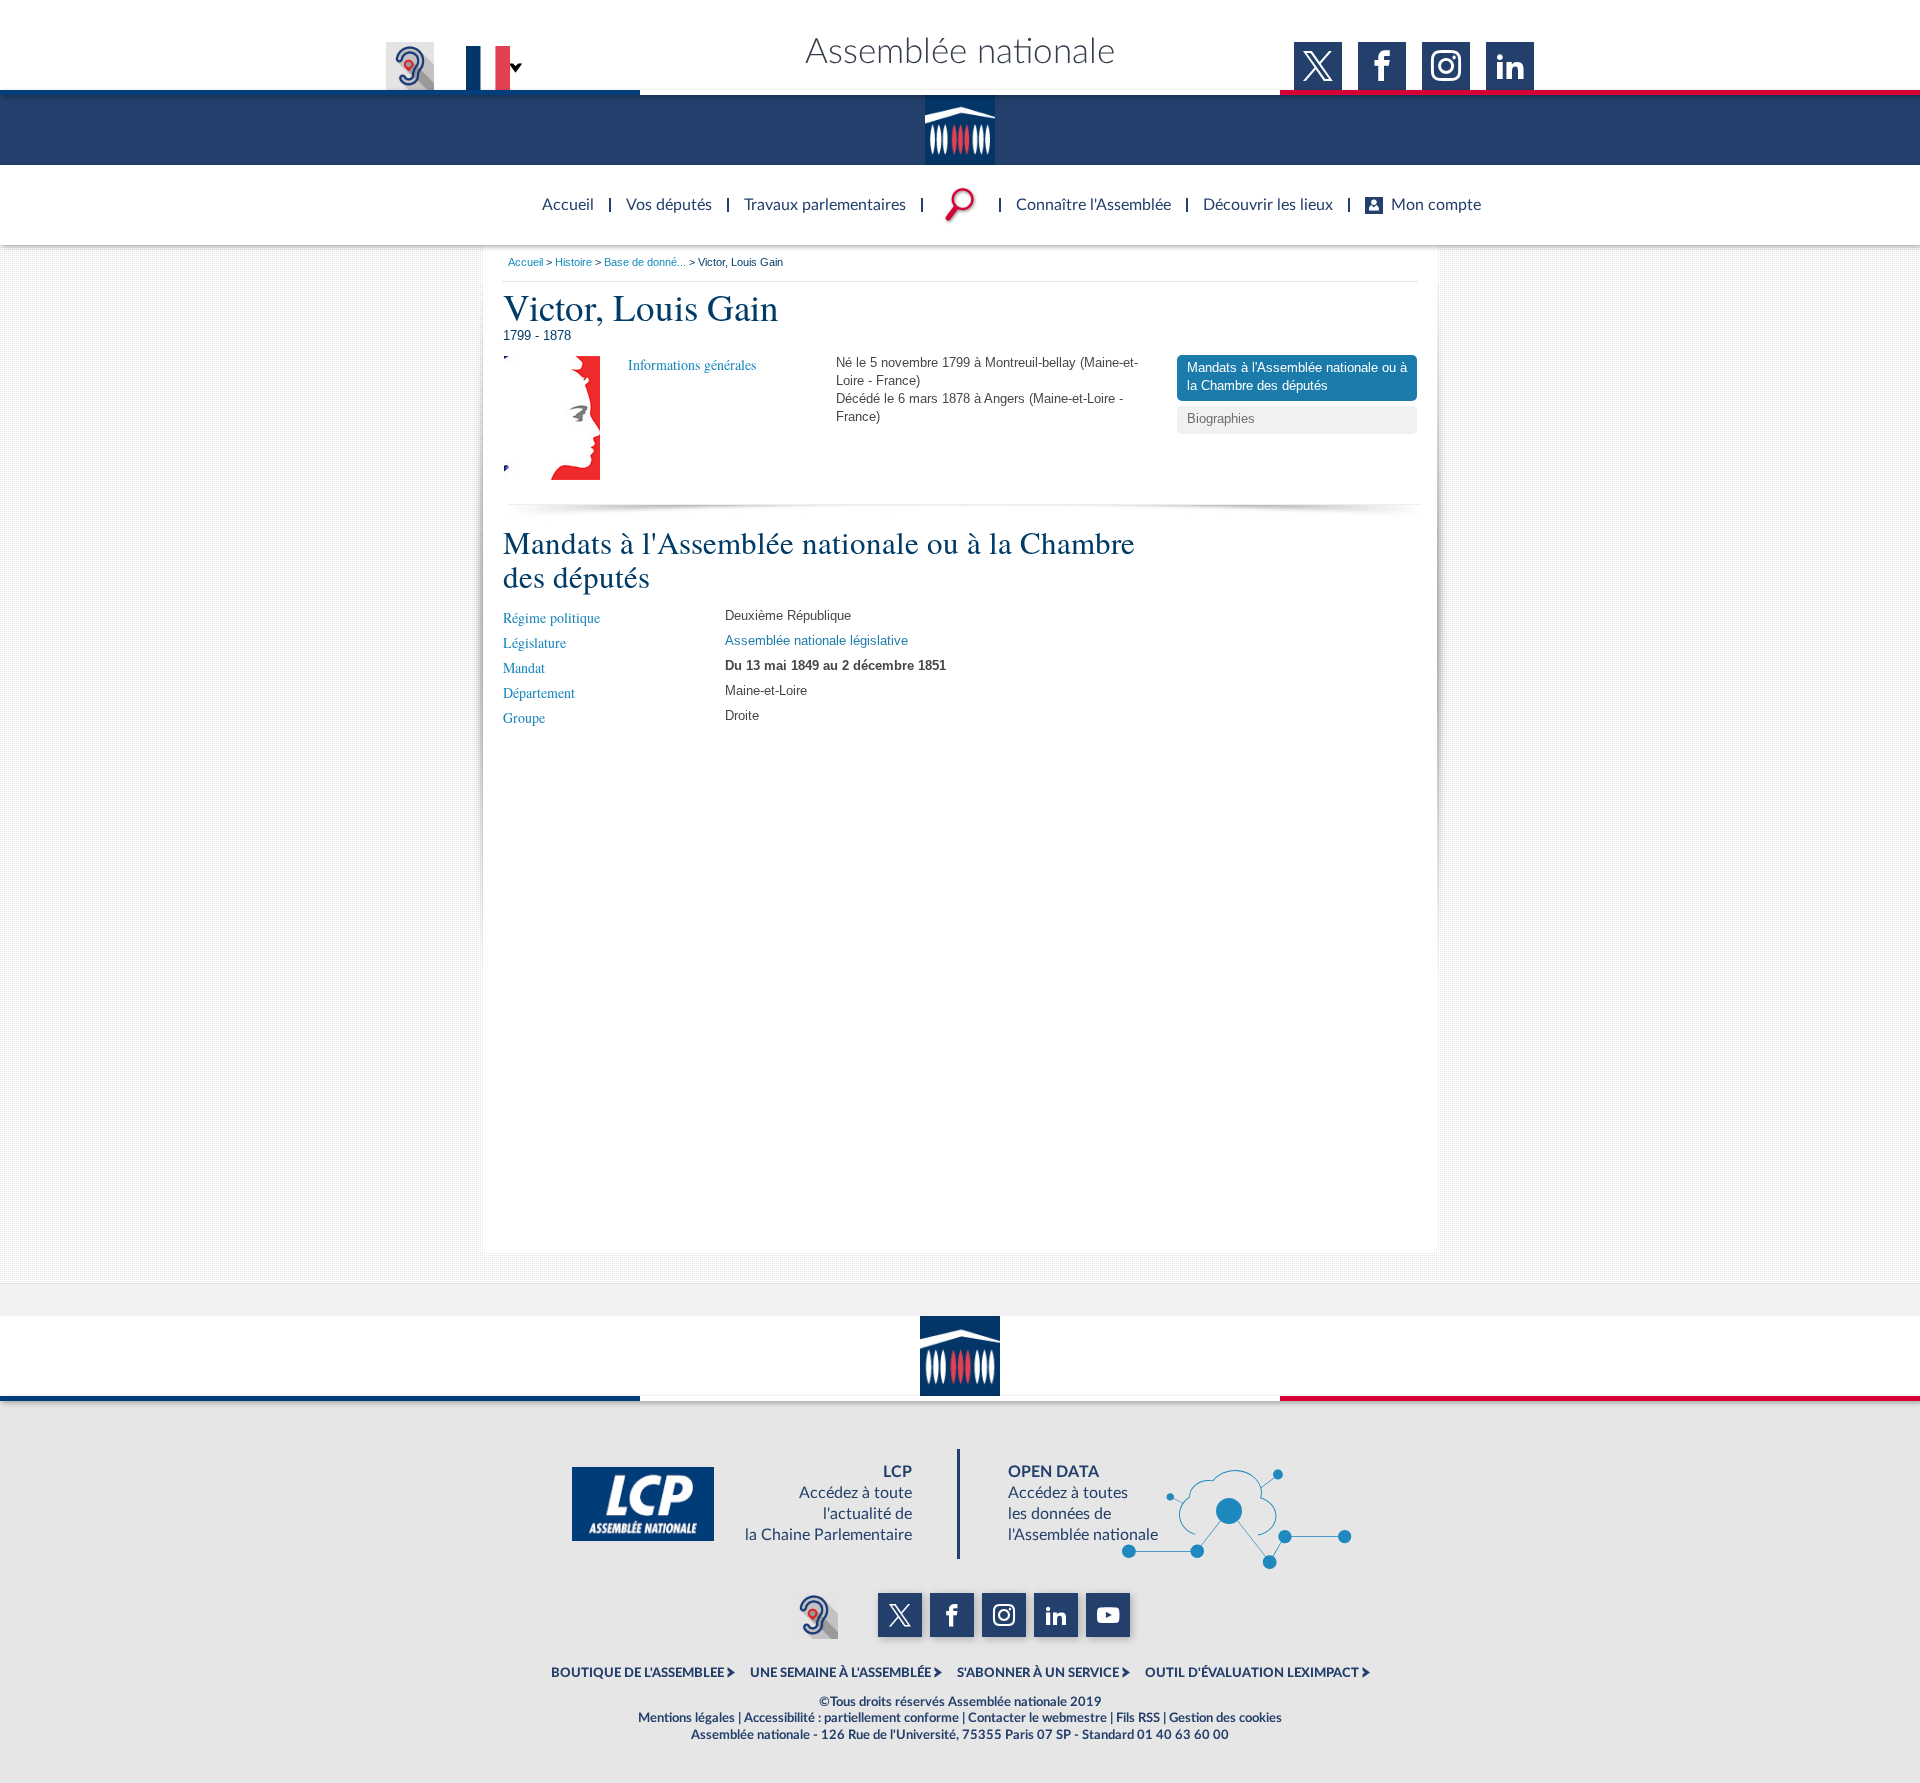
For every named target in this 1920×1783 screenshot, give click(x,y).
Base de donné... (645, 262)
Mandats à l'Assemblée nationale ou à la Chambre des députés (1297, 377)
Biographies (1221, 419)
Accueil (525, 262)
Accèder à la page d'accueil (561, 193)
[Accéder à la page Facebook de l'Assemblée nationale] (1382, 66)
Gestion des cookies (1225, 1718)
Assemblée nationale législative (816, 641)
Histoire (573, 262)
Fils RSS (1138, 1718)
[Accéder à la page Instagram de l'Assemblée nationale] (1446, 66)
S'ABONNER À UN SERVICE (1038, 1673)
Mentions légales (686, 1718)
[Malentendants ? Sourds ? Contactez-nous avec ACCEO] (410, 66)
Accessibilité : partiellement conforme (851, 1718)
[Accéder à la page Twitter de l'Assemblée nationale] (1318, 66)
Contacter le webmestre (1037, 1718)
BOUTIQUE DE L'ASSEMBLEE (637, 1673)
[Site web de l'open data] (1162, 1504)
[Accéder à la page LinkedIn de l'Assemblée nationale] (1510, 66)
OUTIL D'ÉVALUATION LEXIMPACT (1252, 1673)
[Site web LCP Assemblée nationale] (758, 1504)
